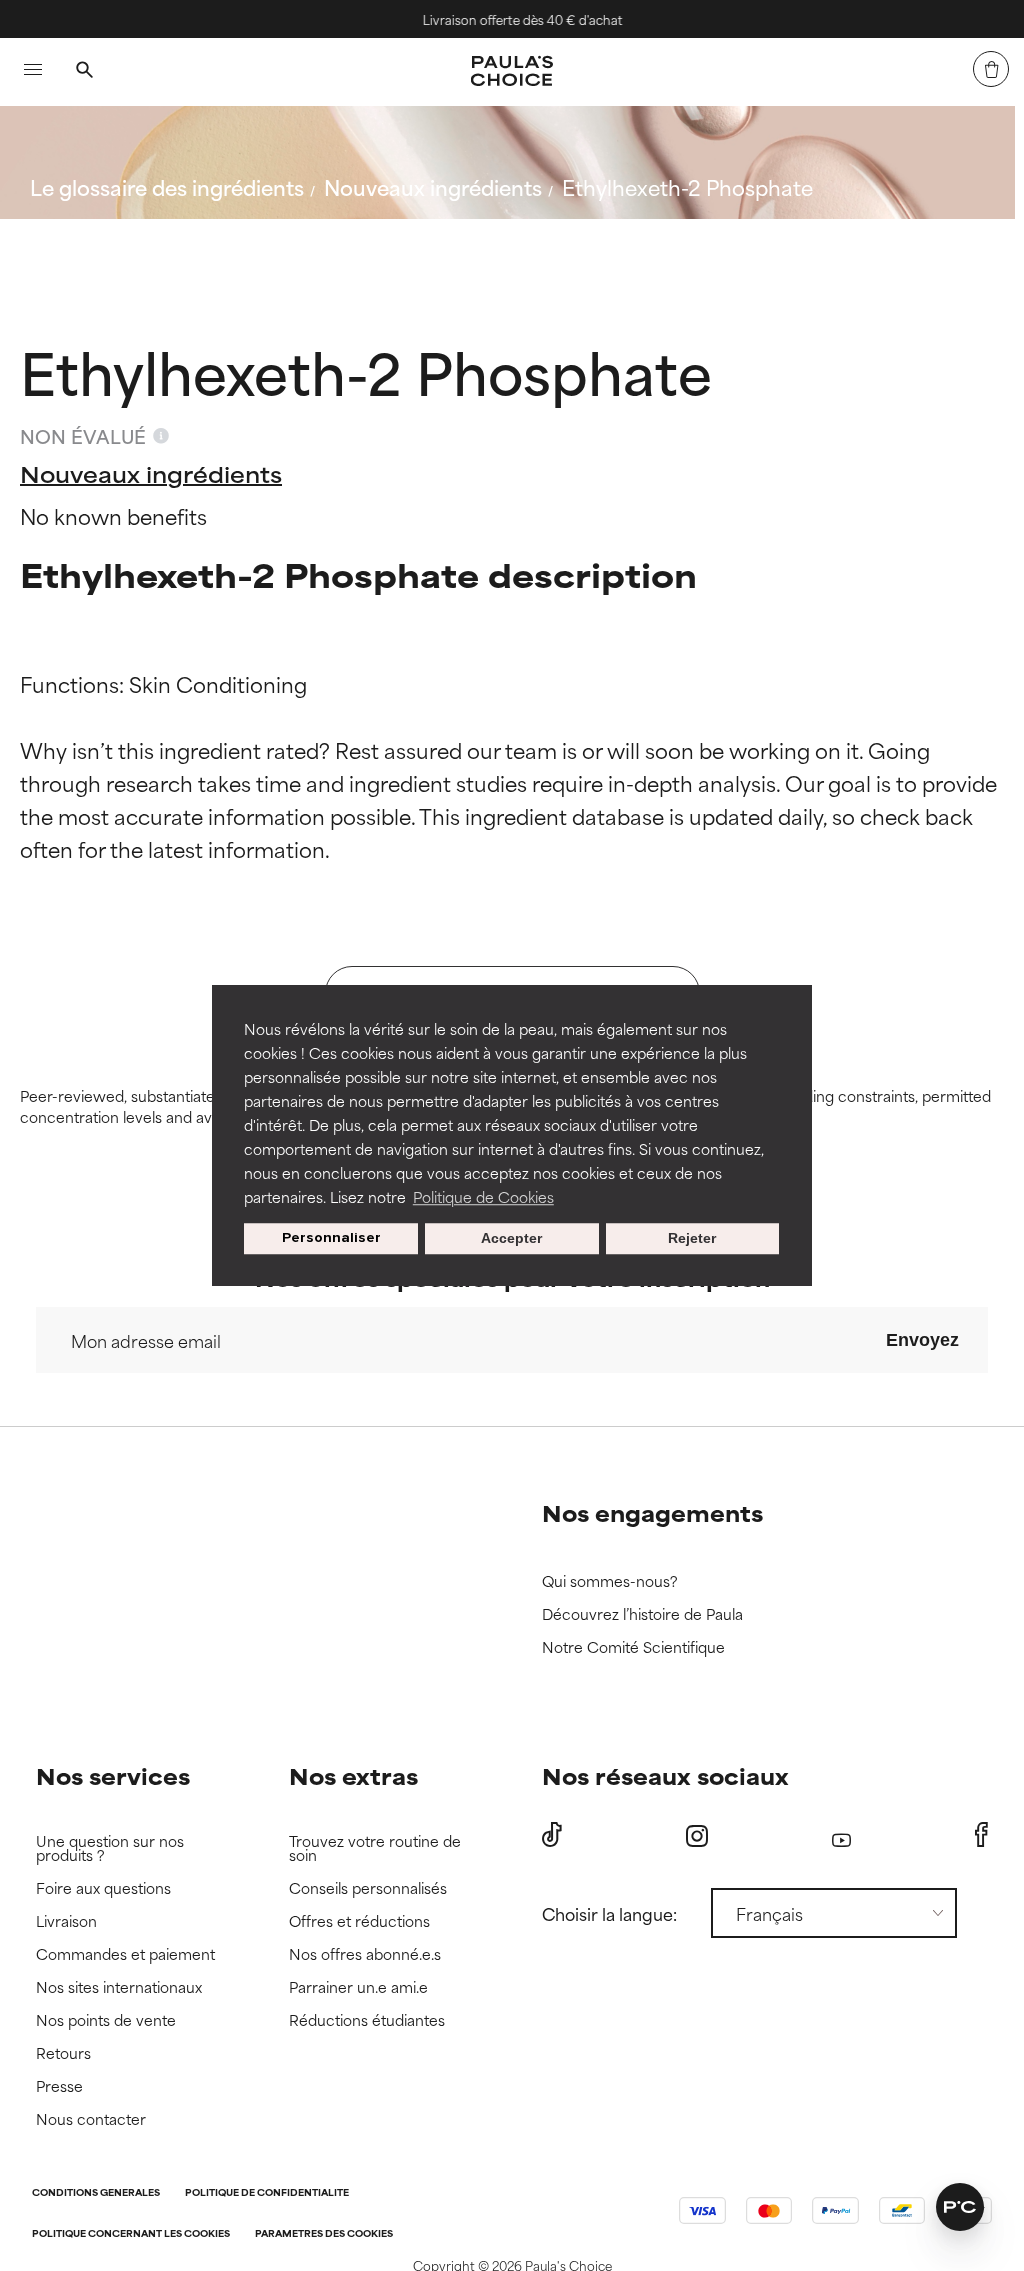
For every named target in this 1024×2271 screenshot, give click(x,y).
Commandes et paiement (125, 1954)
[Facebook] (981, 1835)
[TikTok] (552, 1835)
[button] (960, 2207)
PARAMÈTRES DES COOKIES (324, 2234)
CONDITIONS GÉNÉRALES (96, 2193)
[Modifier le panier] (991, 69)
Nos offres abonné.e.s (365, 1954)
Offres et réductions (359, 1921)
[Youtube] (841, 1835)
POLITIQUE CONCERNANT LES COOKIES (131, 2234)
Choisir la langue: (609, 1913)
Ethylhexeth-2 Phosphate (687, 186)
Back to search (118, 234)
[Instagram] (697, 1835)
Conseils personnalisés (368, 1888)
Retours (63, 2053)
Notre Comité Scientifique (633, 1647)
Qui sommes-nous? (610, 1581)
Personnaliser (331, 1238)
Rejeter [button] (692, 1239)
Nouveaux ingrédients (433, 186)
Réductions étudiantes (367, 2020)
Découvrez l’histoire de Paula (642, 1614)
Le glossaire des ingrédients (167, 186)
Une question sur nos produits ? (110, 1848)
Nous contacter (91, 2119)
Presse (59, 2086)
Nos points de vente (106, 2020)
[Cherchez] (84, 72)
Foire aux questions (103, 1888)
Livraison (66, 1921)
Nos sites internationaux (119, 1987)
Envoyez (922, 1340)
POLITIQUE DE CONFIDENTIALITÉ (267, 2193)
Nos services (113, 1775)
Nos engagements (652, 1512)
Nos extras (353, 1775)
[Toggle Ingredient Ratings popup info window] (161, 436)
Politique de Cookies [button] (483, 1196)
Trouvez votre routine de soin (375, 1848)
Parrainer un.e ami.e (358, 1987)
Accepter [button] (511, 1239)
